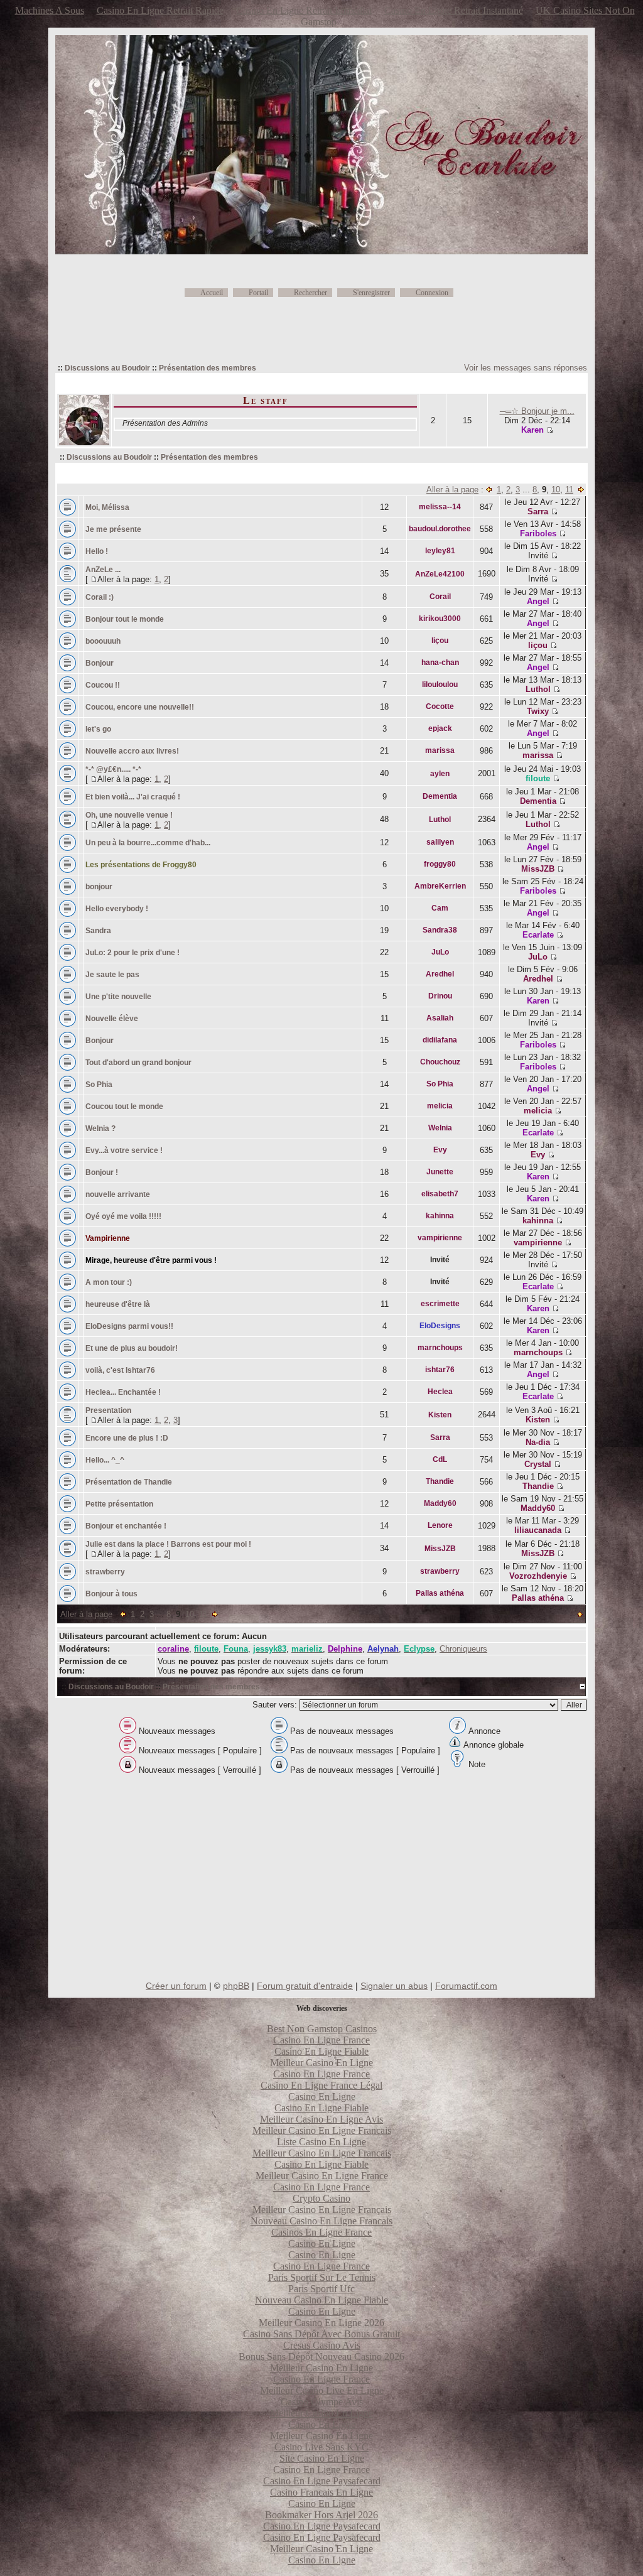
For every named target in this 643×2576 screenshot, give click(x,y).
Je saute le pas (112, 975)
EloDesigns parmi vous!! (129, 1326)
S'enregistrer (371, 293)
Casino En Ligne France (321, 2040)
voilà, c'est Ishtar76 (120, 1370)
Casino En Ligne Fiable (321, 2051)
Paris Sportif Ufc (321, 2289)
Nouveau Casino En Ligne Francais (321, 2221)
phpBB (236, 1986)
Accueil (212, 293)
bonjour (99, 887)
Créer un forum (176, 1986)
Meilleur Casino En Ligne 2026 (321, 2323)
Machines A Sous (50, 10)
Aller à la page (452, 490)
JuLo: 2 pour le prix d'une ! (132, 953)
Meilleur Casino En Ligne (321, 2063)
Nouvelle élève (112, 1019)
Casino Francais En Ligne (321, 2492)
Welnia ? (100, 1128)
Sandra (98, 931)
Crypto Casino (321, 2198)
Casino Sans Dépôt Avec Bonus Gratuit (321, 2334)
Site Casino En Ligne (322, 2458)
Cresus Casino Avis (322, 2345)
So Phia (100, 1085)
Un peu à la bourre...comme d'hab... (148, 843)
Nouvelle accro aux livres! (132, 751)
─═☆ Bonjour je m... (537, 411)
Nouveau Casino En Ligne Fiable (321, 2300)
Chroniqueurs (463, 1649)
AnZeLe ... (103, 570)
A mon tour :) (109, 1282)
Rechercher (311, 293)
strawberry (105, 1572)
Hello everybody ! (117, 909)
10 (556, 490)
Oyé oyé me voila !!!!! (123, 1216)
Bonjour (100, 663)
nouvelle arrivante (118, 1194)
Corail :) (100, 597)
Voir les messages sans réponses (526, 368)
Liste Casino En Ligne (321, 2142)
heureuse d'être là (118, 1304)
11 (569, 490)
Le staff (266, 400)
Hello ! (97, 551)
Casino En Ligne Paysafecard (322, 2481)
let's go (98, 729)
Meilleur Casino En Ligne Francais (322, 2130)
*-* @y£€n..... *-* (113, 769)
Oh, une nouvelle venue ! (129, 815)
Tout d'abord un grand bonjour (139, 1063)
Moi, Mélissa (107, 507)
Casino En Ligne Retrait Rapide (160, 10)
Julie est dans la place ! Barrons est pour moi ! (168, 1544)
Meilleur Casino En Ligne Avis (321, 2119)
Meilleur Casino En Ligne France (322, 2176)
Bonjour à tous (111, 1594)
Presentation (108, 1410)
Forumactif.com (466, 1986)
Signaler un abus (394, 1986)
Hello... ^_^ (105, 1460)
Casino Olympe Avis (322, 2402)
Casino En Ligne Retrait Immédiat (304, 10)
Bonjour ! (102, 1172)
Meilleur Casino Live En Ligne (322, 2390)
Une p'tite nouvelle (118, 997)
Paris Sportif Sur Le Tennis (322, 2277)
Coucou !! (103, 685)
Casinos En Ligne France (321, 2232)
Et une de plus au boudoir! (132, 1348)
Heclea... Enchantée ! (123, 1392)
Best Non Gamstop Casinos (322, 2029)
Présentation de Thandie (129, 1482)
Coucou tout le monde (124, 1107)
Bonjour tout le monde (125, 619)
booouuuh (103, 641)
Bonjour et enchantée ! (126, 1526)
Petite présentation (119, 1504)
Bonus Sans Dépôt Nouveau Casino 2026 (321, 2357)
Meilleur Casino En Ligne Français (322, 2210)
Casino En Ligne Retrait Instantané (454, 10)
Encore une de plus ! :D (127, 1438)
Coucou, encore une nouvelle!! (140, 707)
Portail (258, 293)
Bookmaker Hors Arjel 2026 (321, 2515)
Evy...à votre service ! (125, 1150)
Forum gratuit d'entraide (305, 1986)
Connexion (432, 293)
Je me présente (113, 529)
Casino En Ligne (322, 2097)
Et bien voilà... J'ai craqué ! (133, 797)
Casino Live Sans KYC (321, 2447)
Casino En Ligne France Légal (321, 2085)
